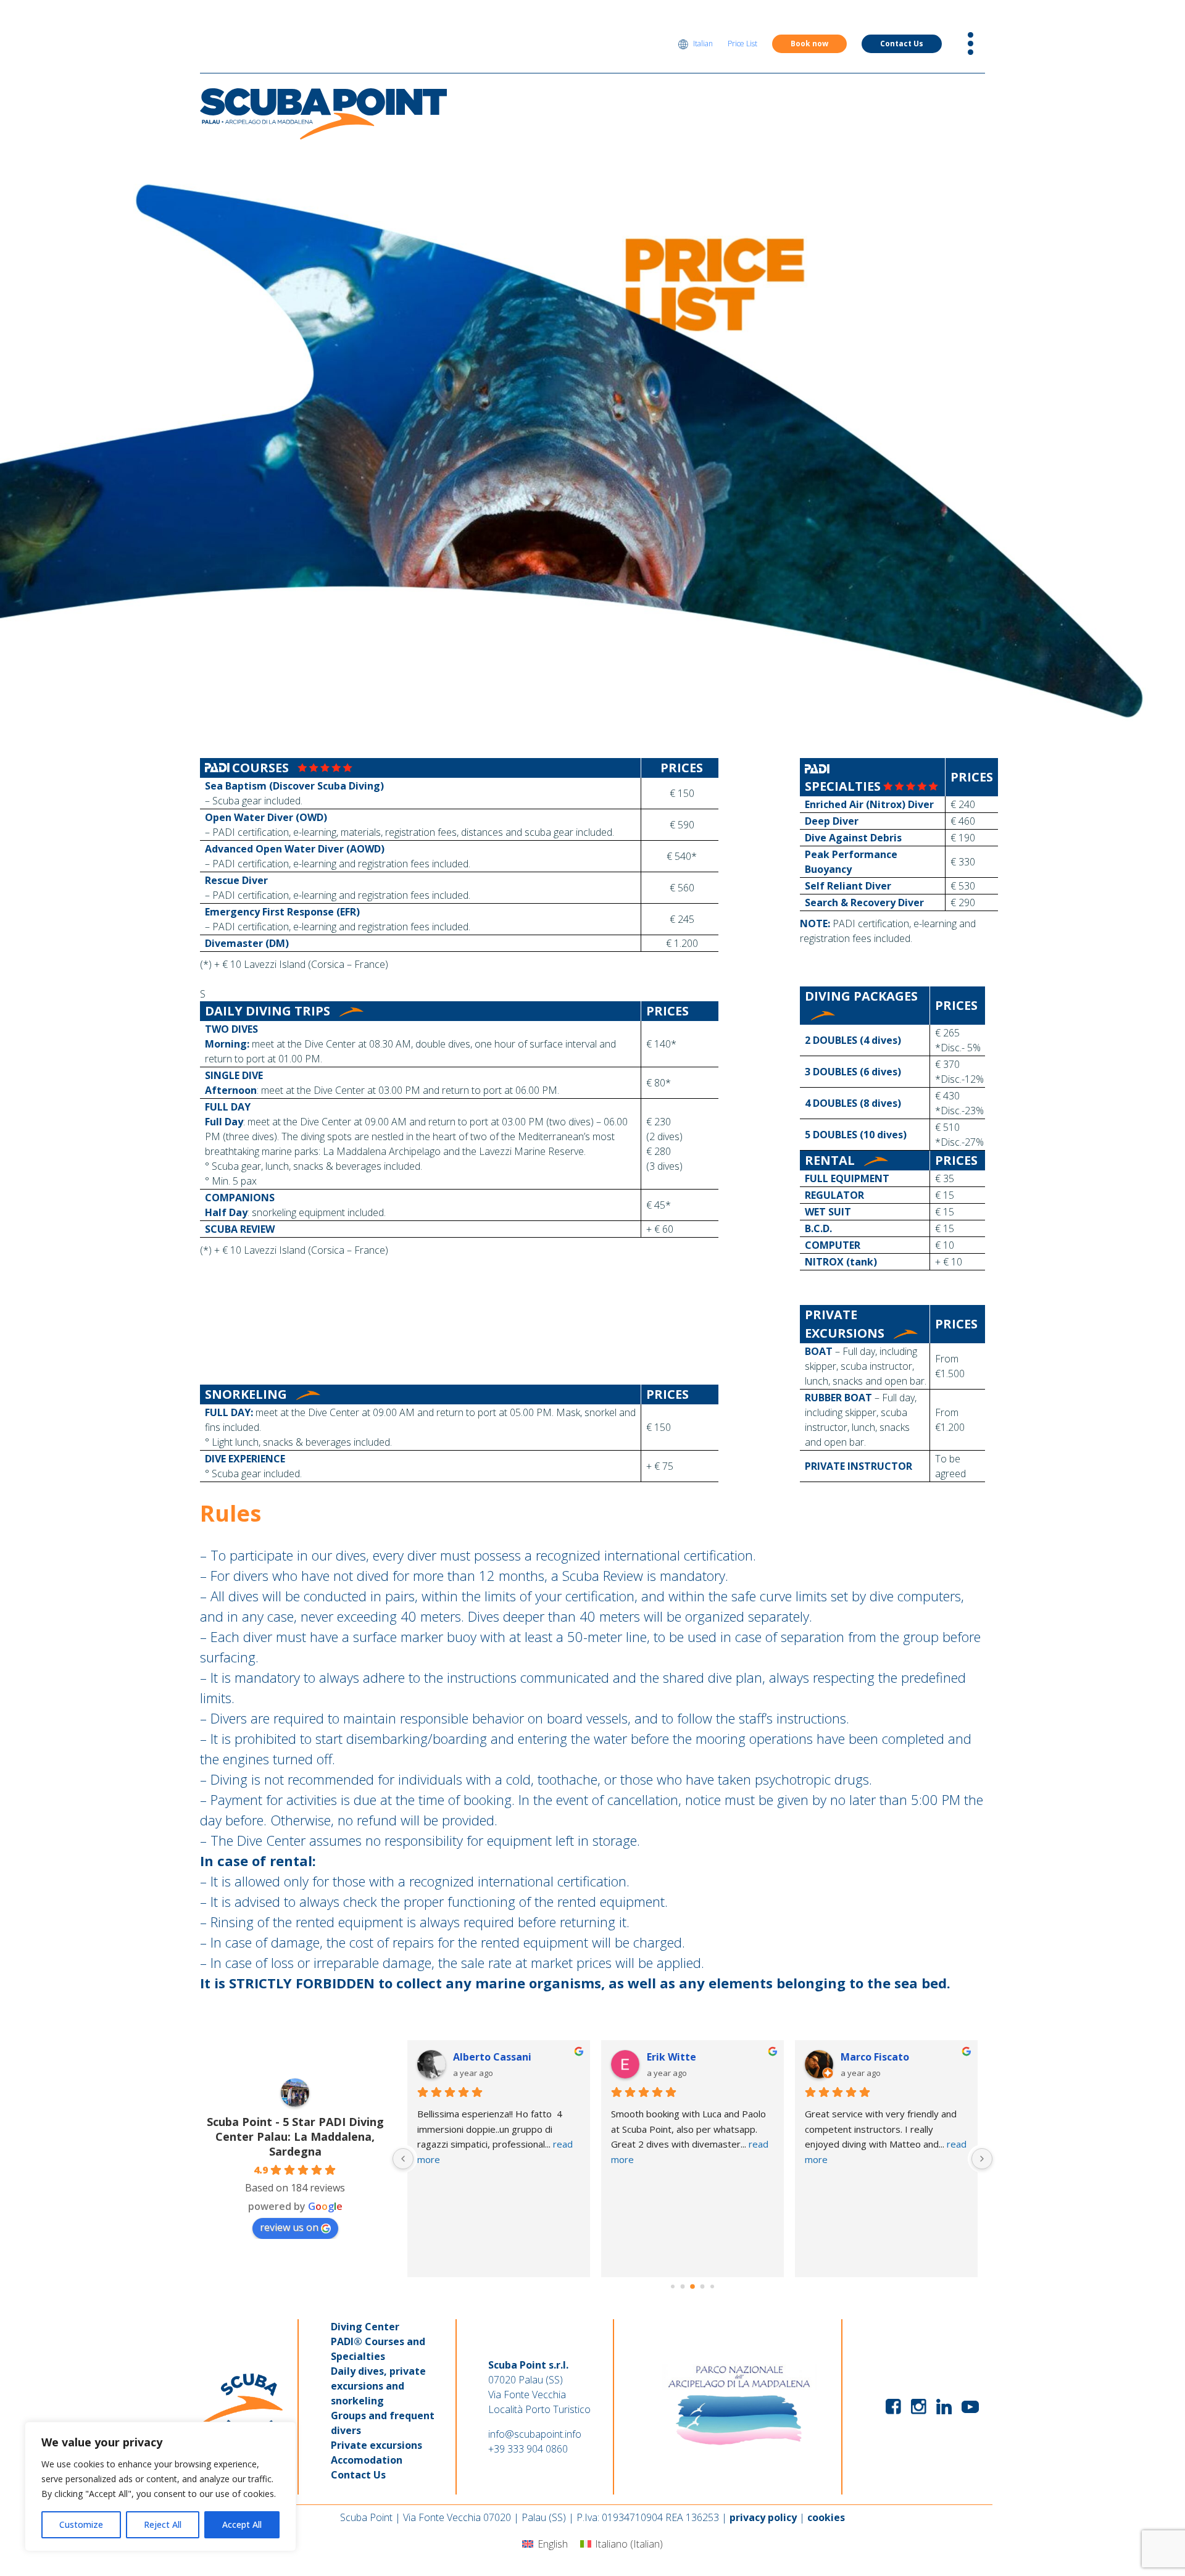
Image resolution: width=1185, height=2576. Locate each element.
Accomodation (367, 2460)
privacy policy (763, 2517)
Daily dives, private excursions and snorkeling (378, 2386)
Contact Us (902, 44)
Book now (809, 44)
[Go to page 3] (683, 2287)
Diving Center (365, 2327)
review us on (289, 2227)
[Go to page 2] (673, 2286)
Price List (742, 44)
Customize (81, 2524)
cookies (826, 2517)
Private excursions (376, 2445)
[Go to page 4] (692, 2286)
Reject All (163, 2524)
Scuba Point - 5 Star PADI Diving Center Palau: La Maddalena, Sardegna (295, 2136)
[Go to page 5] (703, 2287)
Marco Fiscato (875, 2057)
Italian (703, 44)
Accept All (242, 2524)
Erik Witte (671, 2057)
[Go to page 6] (712, 2286)
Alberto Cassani (492, 2057)
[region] (160, 2486)
